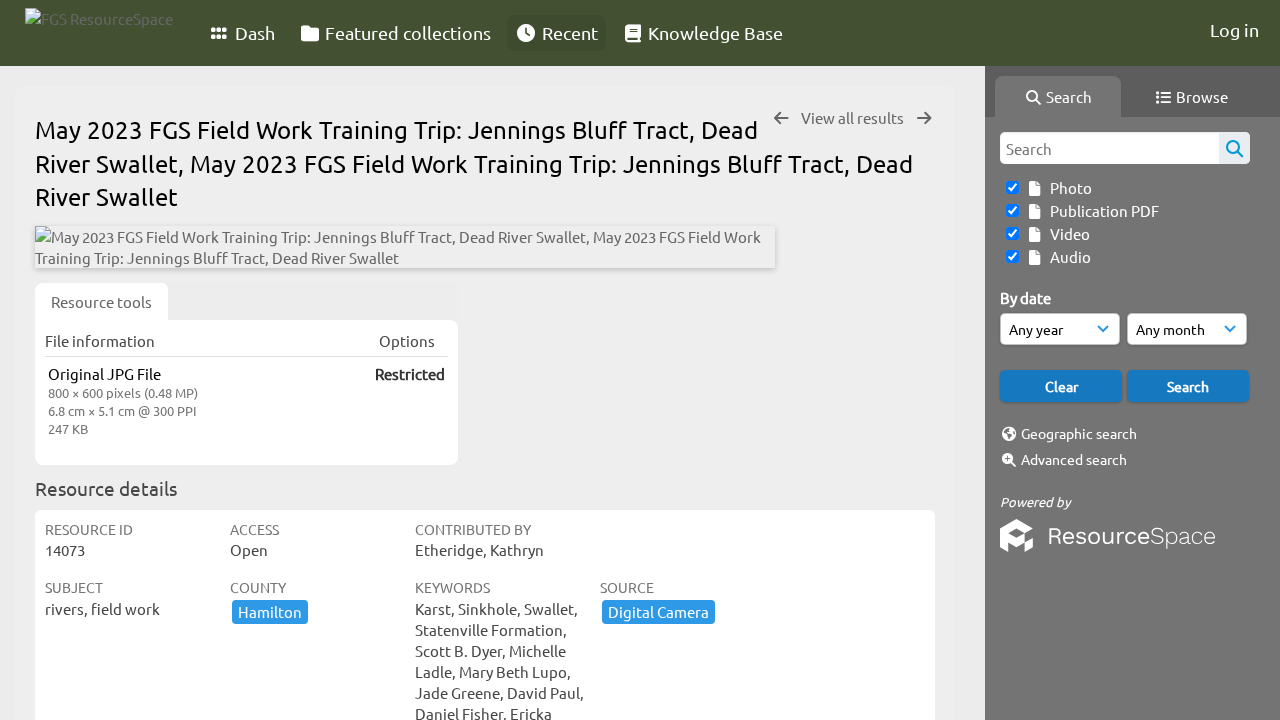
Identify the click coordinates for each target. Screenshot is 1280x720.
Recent (568, 32)
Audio (1067, 256)
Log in (1234, 29)
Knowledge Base (713, 32)
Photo (1068, 187)
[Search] (1234, 148)
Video (1067, 233)
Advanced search (1074, 459)
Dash (253, 32)
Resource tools (101, 301)
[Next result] (924, 118)
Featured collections (406, 32)
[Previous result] (781, 118)
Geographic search (1079, 433)
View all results (854, 117)
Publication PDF (1101, 210)
